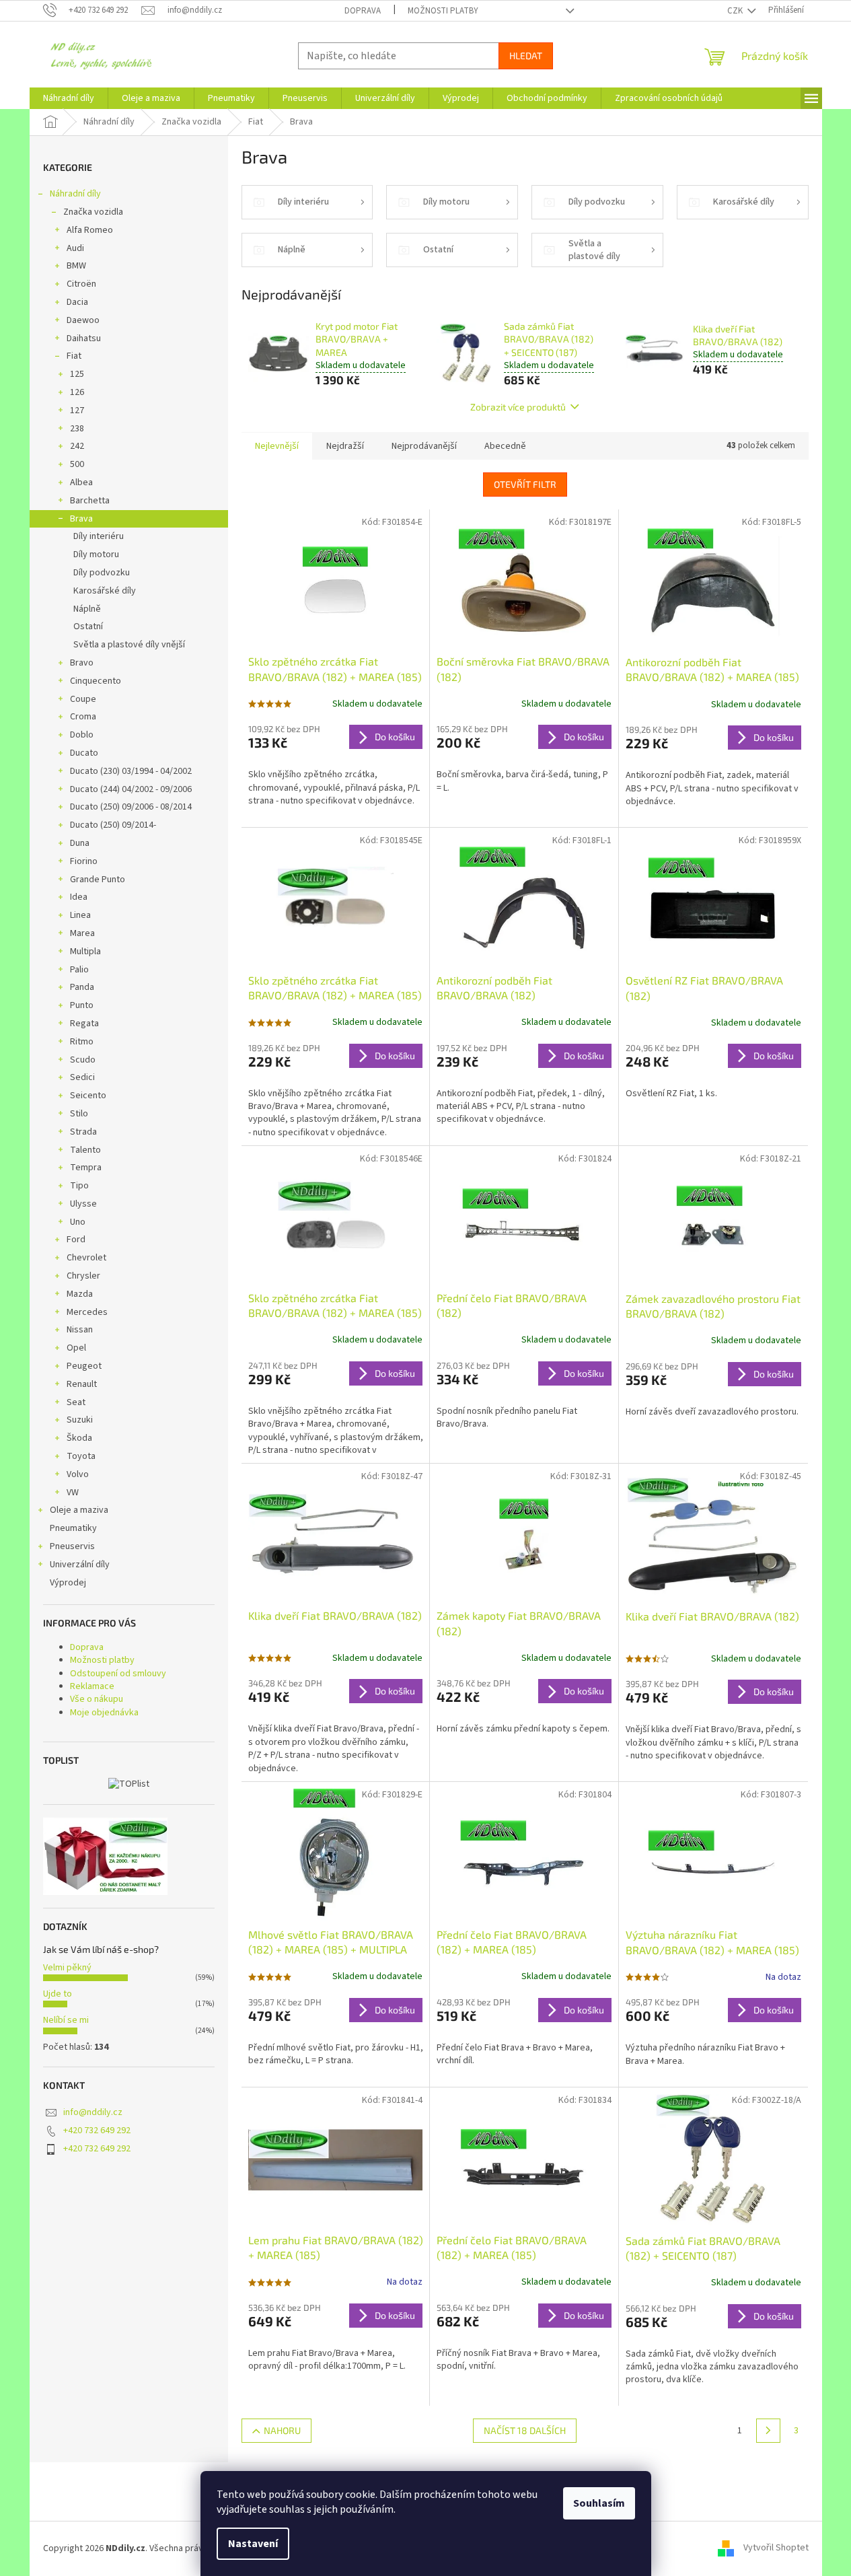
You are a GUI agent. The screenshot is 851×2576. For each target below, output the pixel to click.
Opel (76, 1348)
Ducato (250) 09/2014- (113, 825)
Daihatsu (84, 338)
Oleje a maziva (79, 1510)
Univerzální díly (80, 1565)
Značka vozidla (93, 212)
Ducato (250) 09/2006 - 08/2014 (131, 807)
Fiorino (84, 861)
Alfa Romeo (90, 230)
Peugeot (84, 1366)
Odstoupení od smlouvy (118, 1674)
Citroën (81, 284)
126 (77, 392)
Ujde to (58, 1994)
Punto (82, 1005)
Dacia (77, 302)
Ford (76, 1240)
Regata (84, 1024)
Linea (80, 915)
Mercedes (87, 1312)
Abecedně (505, 446)
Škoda (79, 1438)
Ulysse (83, 1204)
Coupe (83, 699)
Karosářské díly (105, 591)
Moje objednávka (104, 1713)
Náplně (87, 609)
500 (77, 464)
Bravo (82, 663)
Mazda (80, 1294)
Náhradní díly (75, 194)
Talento (85, 1150)
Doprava (363, 11)
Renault (82, 1384)
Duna (80, 843)
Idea (79, 897)
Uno (78, 1222)
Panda (82, 987)
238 (77, 429)
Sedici (82, 1077)
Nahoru (282, 2430)
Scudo (83, 1060)
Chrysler (83, 1276)
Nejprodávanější (424, 446)
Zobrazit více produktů (518, 407)
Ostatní (88, 627)
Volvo (78, 1474)
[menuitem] (69, 98)
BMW (76, 266)
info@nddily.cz (93, 2112)
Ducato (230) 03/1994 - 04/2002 (131, 771)
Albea (81, 482)
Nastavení (253, 2544)
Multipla (85, 952)
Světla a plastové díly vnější (129, 645)
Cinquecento (96, 681)
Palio (79, 970)
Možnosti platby (443, 11)
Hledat (526, 56)
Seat (76, 1402)
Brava (81, 519)
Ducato (84, 753)
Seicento (88, 1096)
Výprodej (68, 1583)
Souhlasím (599, 2503)
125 (77, 374)
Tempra (86, 1168)
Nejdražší (345, 446)
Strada (83, 1132)
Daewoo (83, 320)
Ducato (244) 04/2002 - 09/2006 (131, 789)
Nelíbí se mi (66, 2020)
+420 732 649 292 (97, 2131)
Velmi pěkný (67, 1968)
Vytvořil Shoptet (776, 2548)
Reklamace (92, 1686)
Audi (75, 248)
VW (73, 1493)
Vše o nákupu (97, 1699)
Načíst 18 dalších (525, 2430)
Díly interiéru (99, 536)
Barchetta (90, 501)
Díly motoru (96, 554)
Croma (83, 717)
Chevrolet (86, 1258)
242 (77, 446)
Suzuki (80, 1420)
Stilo (79, 1114)
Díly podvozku (102, 573)
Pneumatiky (73, 1528)
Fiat (74, 356)
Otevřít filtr (525, 484)
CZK (736, 11)
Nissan (80, 1330)
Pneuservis (72, 1546)
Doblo (82, 735)
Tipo (79, 1186)
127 (77, 410)
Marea (82, 933)
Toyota (81, 1456)
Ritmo (82, 1042)
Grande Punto (98, 880)
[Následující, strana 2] (768, 2431)
